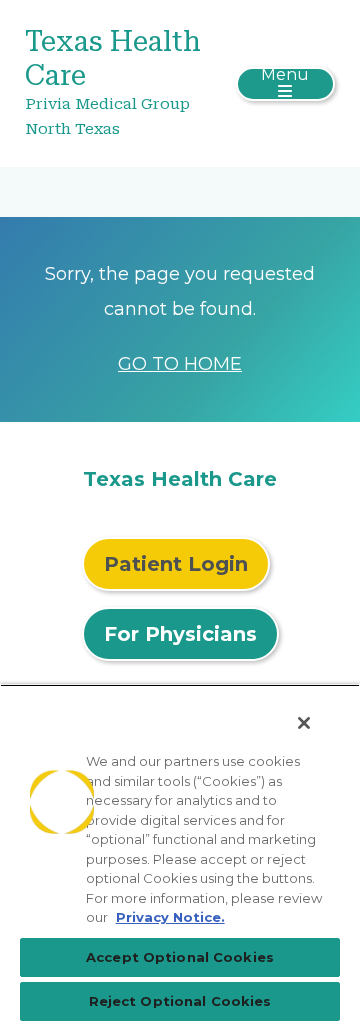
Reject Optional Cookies (180, 1001)
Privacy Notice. (170, 917)
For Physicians (180, 634)
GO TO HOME (180, 364)
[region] (180, 855)
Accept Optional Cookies (180, 957)
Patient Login (176, 564)
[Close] (304, 723)
